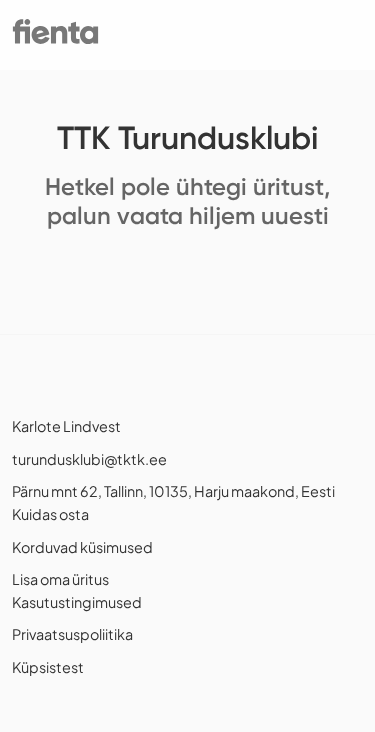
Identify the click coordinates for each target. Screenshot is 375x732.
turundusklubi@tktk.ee (89, 459)
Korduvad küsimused (82, 547)
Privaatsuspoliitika (72, 634)
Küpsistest (48, 667)
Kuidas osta (50, 514)
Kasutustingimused (77, 602)
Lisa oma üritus (60, 579)
